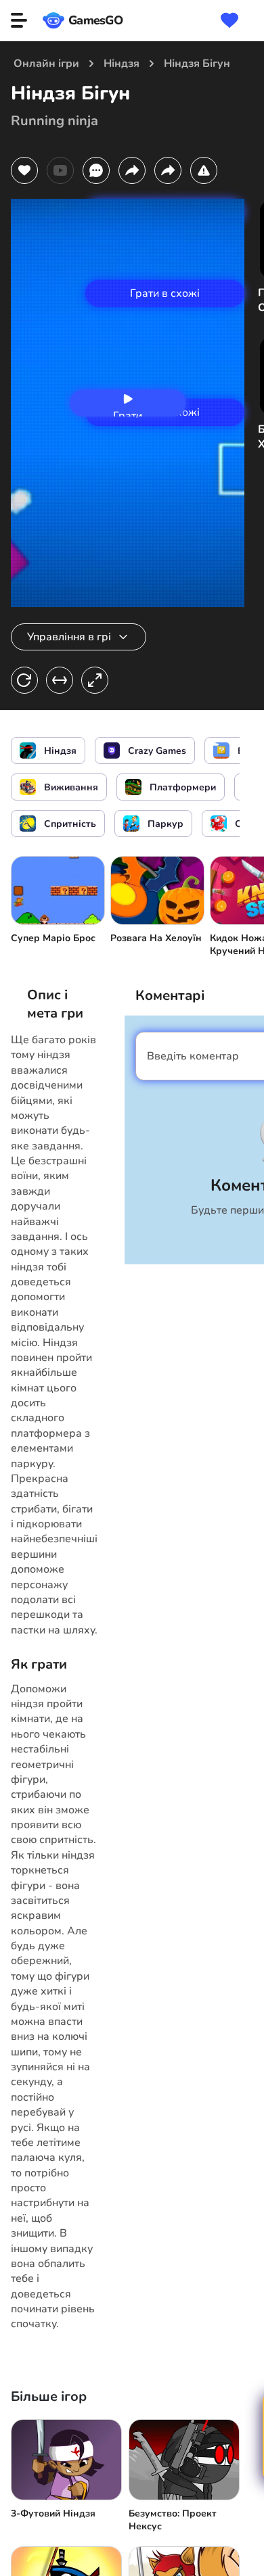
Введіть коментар (193, 1056)
